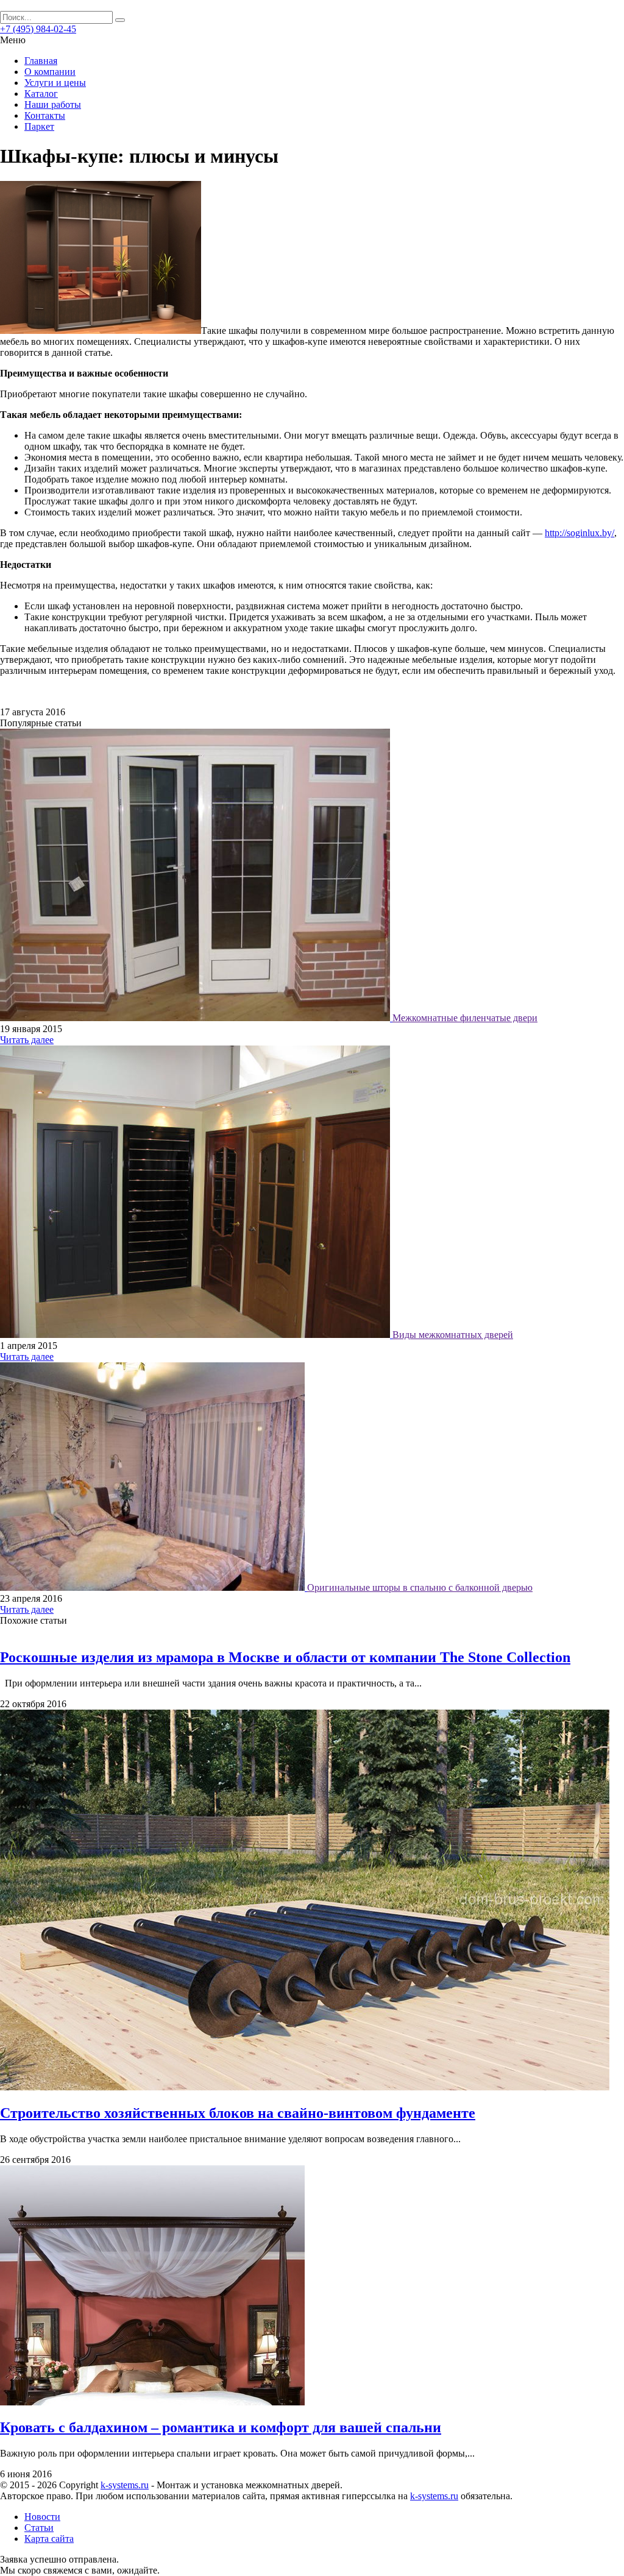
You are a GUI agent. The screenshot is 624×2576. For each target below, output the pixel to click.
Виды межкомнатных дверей (453, 1335)
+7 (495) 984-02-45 (38, 29)
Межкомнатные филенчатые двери (465, 1018)
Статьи (39, 2528)
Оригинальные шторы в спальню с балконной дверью (420, 1587)
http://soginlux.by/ (580, 533)
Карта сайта (49, 2539)
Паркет (39, 126)
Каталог (41, 94)
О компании (50, 72)
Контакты (45, 115)
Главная (41, 61)
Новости (42, 2517)
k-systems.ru (125, 2485)
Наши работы (53, 104)
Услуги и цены (55, 83)
